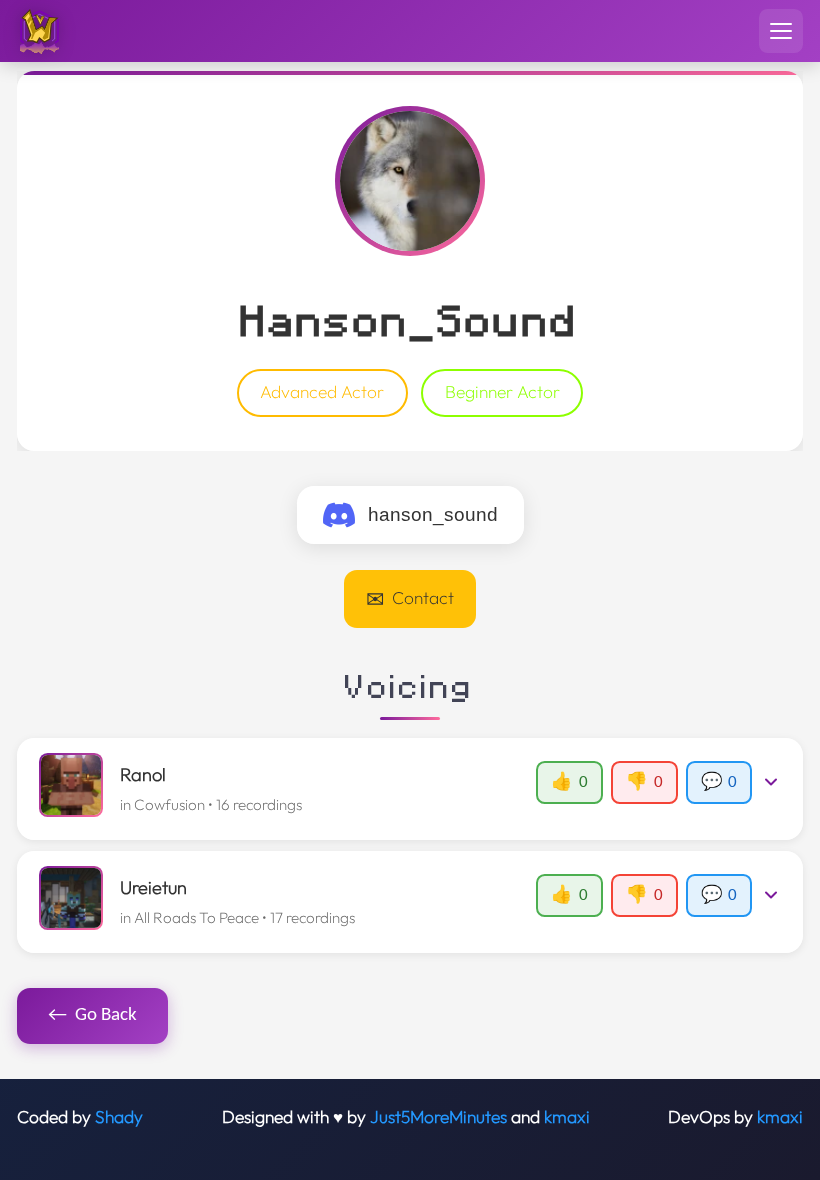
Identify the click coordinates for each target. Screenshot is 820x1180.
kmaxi (567, 1117)
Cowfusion (169, 804)
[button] (409, 789)
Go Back (93, 1015)
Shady (119, 1117)
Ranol (143, 774)
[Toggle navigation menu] (781, 31)
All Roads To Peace (196, 917)
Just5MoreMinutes (438, 1117)
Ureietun (153, 887)
